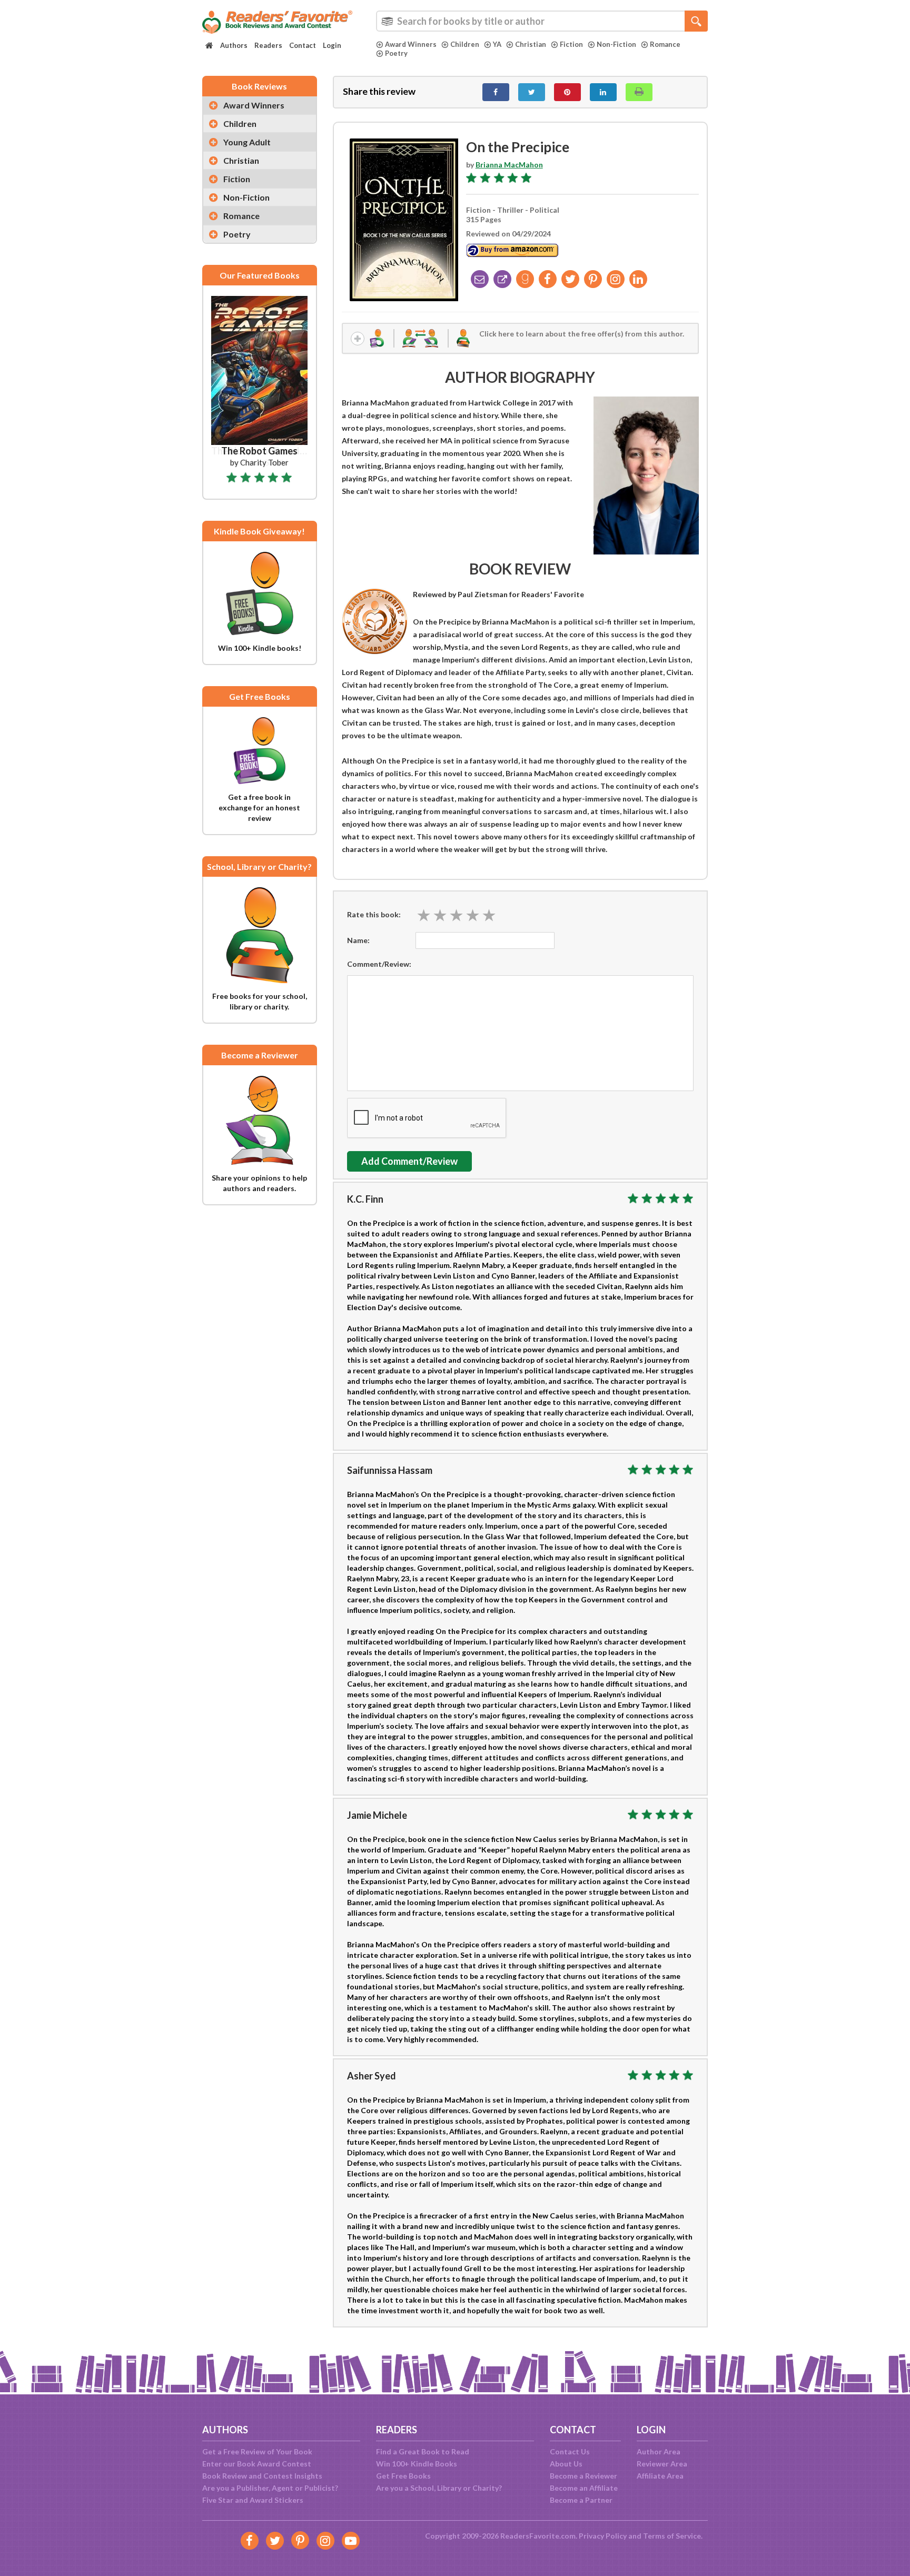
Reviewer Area (662, 2464)
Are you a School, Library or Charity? (439, 2488)
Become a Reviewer (583, 2476)
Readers (268, 45)
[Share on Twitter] (532, 92)
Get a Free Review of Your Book (257, 2451)
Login (332, 45)
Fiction (571, 44)
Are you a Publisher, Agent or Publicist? (270, 2488)
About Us (566, 2464)
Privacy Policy (603, 2536)
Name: (358, 940)
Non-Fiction (616, 44)
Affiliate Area (660, 2476)
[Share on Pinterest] (567, 92)
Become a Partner (581, 2500)
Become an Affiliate (584, 2488)
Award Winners (411, 44)
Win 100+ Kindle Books (417, 2464)
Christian (531, 44)
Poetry (396, 53)
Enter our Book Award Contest (257, 2464)
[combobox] (542, 21)
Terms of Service (672, 2536)
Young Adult (247, 142)
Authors (234, 45)
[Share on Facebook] (496, 92)
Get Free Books (403, 2476)
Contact (303, 45)
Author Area (659, 2451)
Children (465, 44)
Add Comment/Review (409, 1161)
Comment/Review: (379, 964)
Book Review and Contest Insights (262, 2476)
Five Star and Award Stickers (253, 2500)
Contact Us (570, 2451)
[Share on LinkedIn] (603, 92)
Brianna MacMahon (509, 165)
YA (497, 44)
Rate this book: (374, 914)
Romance (665, 44)
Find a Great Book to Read (423, 2451)
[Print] (639, 92)
